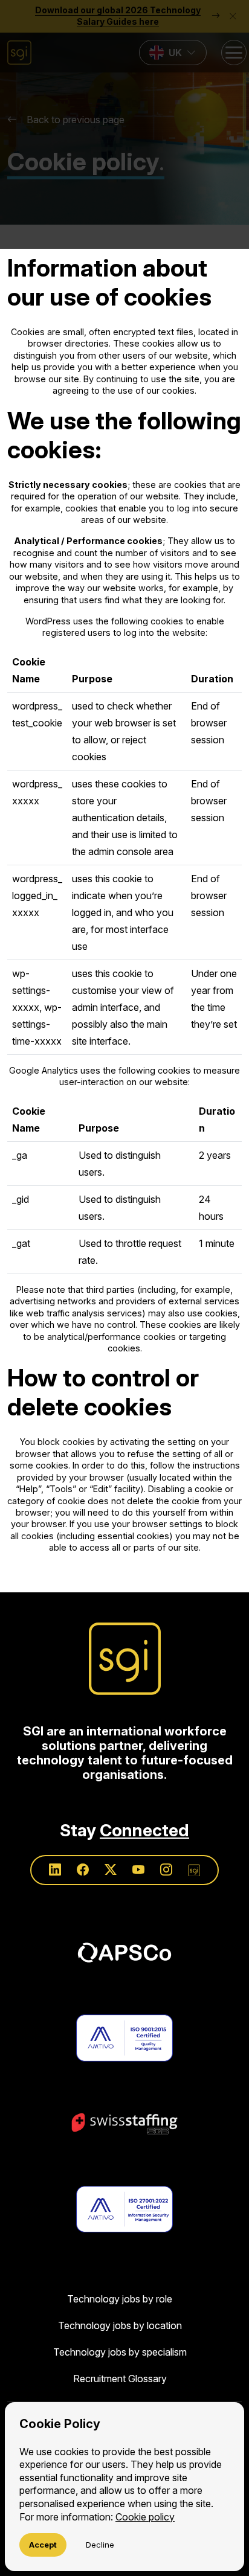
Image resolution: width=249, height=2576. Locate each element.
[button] (124, 124)
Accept (43, 2545)
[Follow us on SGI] (194, 1870)
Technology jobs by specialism (120, 2352)
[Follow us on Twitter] (111, 1870)
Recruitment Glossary (120, 2379)
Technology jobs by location (120, 2325)
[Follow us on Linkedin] (55, 1870)
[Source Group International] (125, 1659)
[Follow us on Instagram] (166, 1870)
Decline (100, 2545)
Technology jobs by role (120, 2299)
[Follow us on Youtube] (138, 1870)
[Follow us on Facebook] (83, 1870)
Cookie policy (145, 2517)
